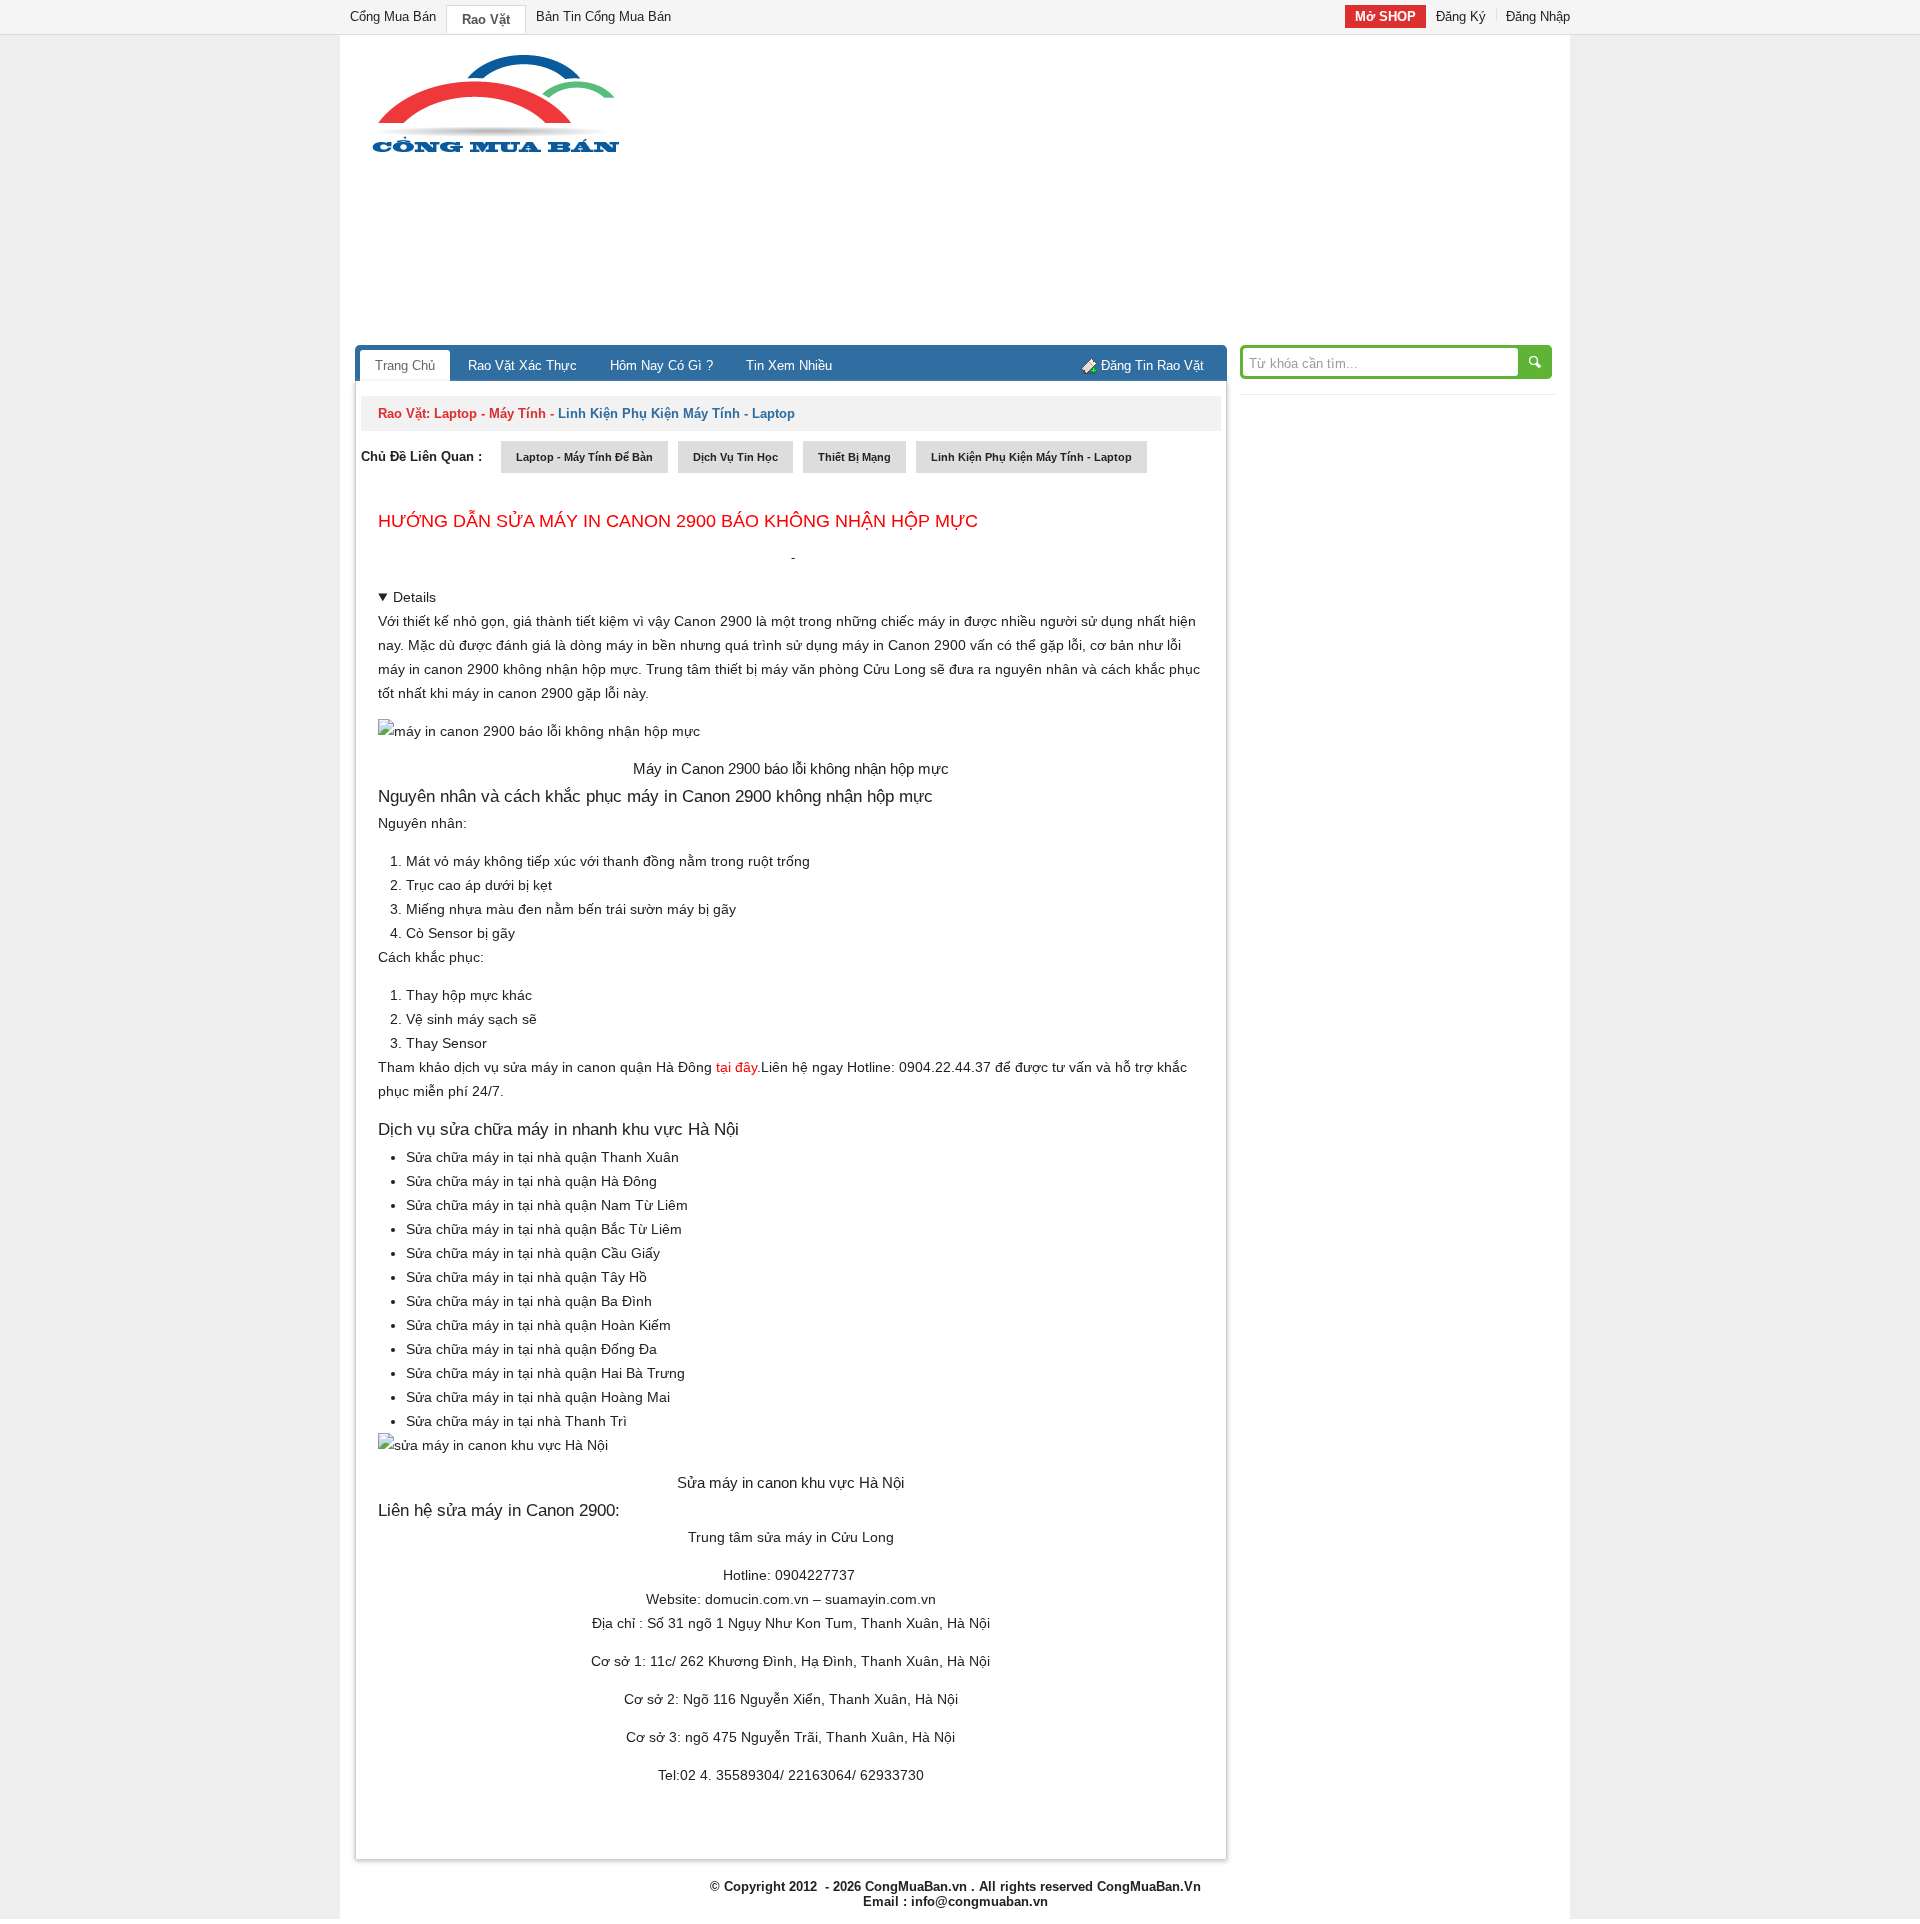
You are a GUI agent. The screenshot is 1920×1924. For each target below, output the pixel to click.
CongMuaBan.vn (916, 1886)
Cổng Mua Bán (393, 16)
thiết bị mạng (854, 457)
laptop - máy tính (490, 413)
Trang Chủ (405, 365)
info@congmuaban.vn (979, 1901)
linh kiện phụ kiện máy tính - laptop (1031, 457)
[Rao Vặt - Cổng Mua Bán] (495, 152)
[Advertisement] (1130, 195)
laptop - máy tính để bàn (584, 457)
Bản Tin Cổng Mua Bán (603, 16)
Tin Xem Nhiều (789, 365)
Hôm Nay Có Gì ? (661, 365)
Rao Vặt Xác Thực (522, 365)
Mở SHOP (1385, 16)
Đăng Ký (1461, 16)
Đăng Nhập (1538, 16)
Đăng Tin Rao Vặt (1152, 365)
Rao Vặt (486, 19)
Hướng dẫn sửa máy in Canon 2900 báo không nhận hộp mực (678, 521)
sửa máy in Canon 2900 (526, 1510)
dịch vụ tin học (735, 457)
